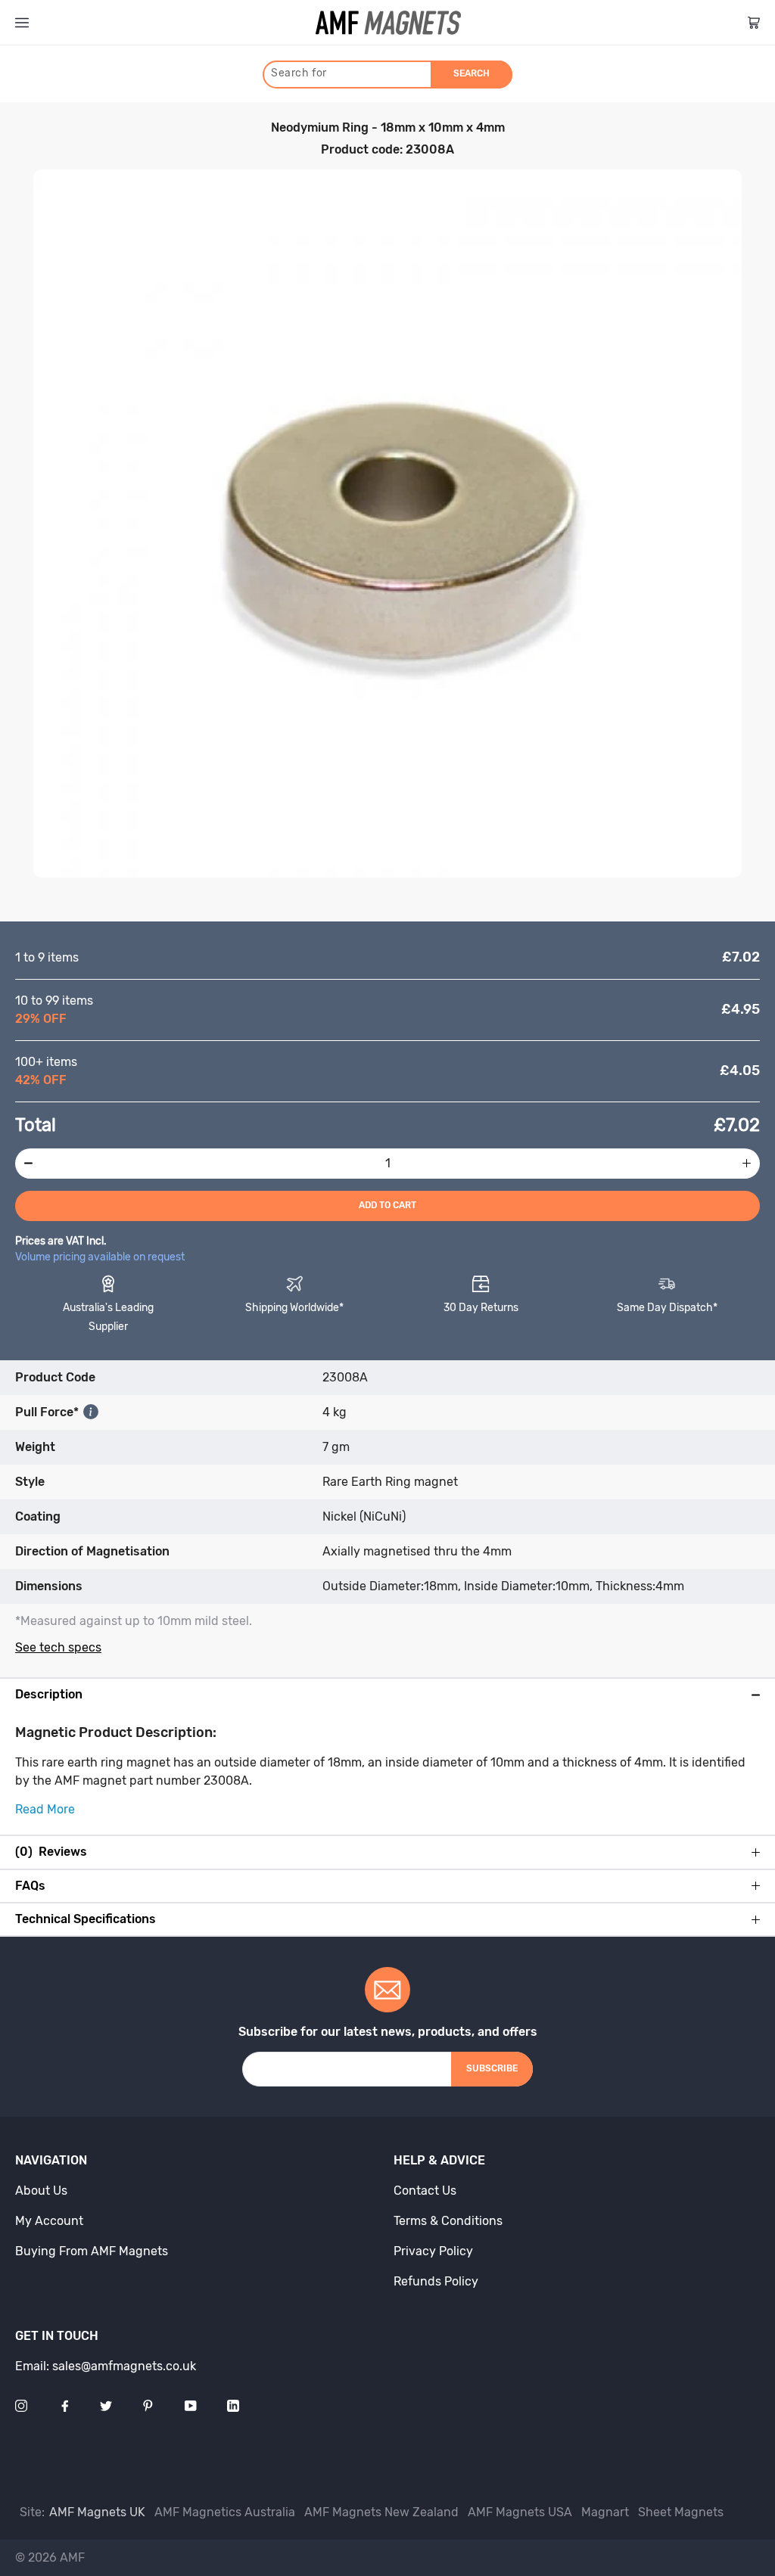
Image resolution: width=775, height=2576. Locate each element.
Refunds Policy (436, 2281)
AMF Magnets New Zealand (381, 2512)
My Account (49, 2221)
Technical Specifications (86, 1919)
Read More (45, 1809)
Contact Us (425, 2191)
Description (49, 1695)
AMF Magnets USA (520, 2512)
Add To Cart (387, 1205)
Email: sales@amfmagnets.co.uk (106, 2366)
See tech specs (58, 1647)
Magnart (605, 2512)
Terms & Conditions (448, 2221)
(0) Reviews (51, 1852)
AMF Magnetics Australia (225, 2512)
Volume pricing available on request (100, 1257)
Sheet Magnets (681, 2512)
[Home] (388, 23)
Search (472, 73)
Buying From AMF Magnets (92, 2251)
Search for (299, 73)
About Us (41, 2191)
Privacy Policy (433, 2251)
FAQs (30, 1886)
